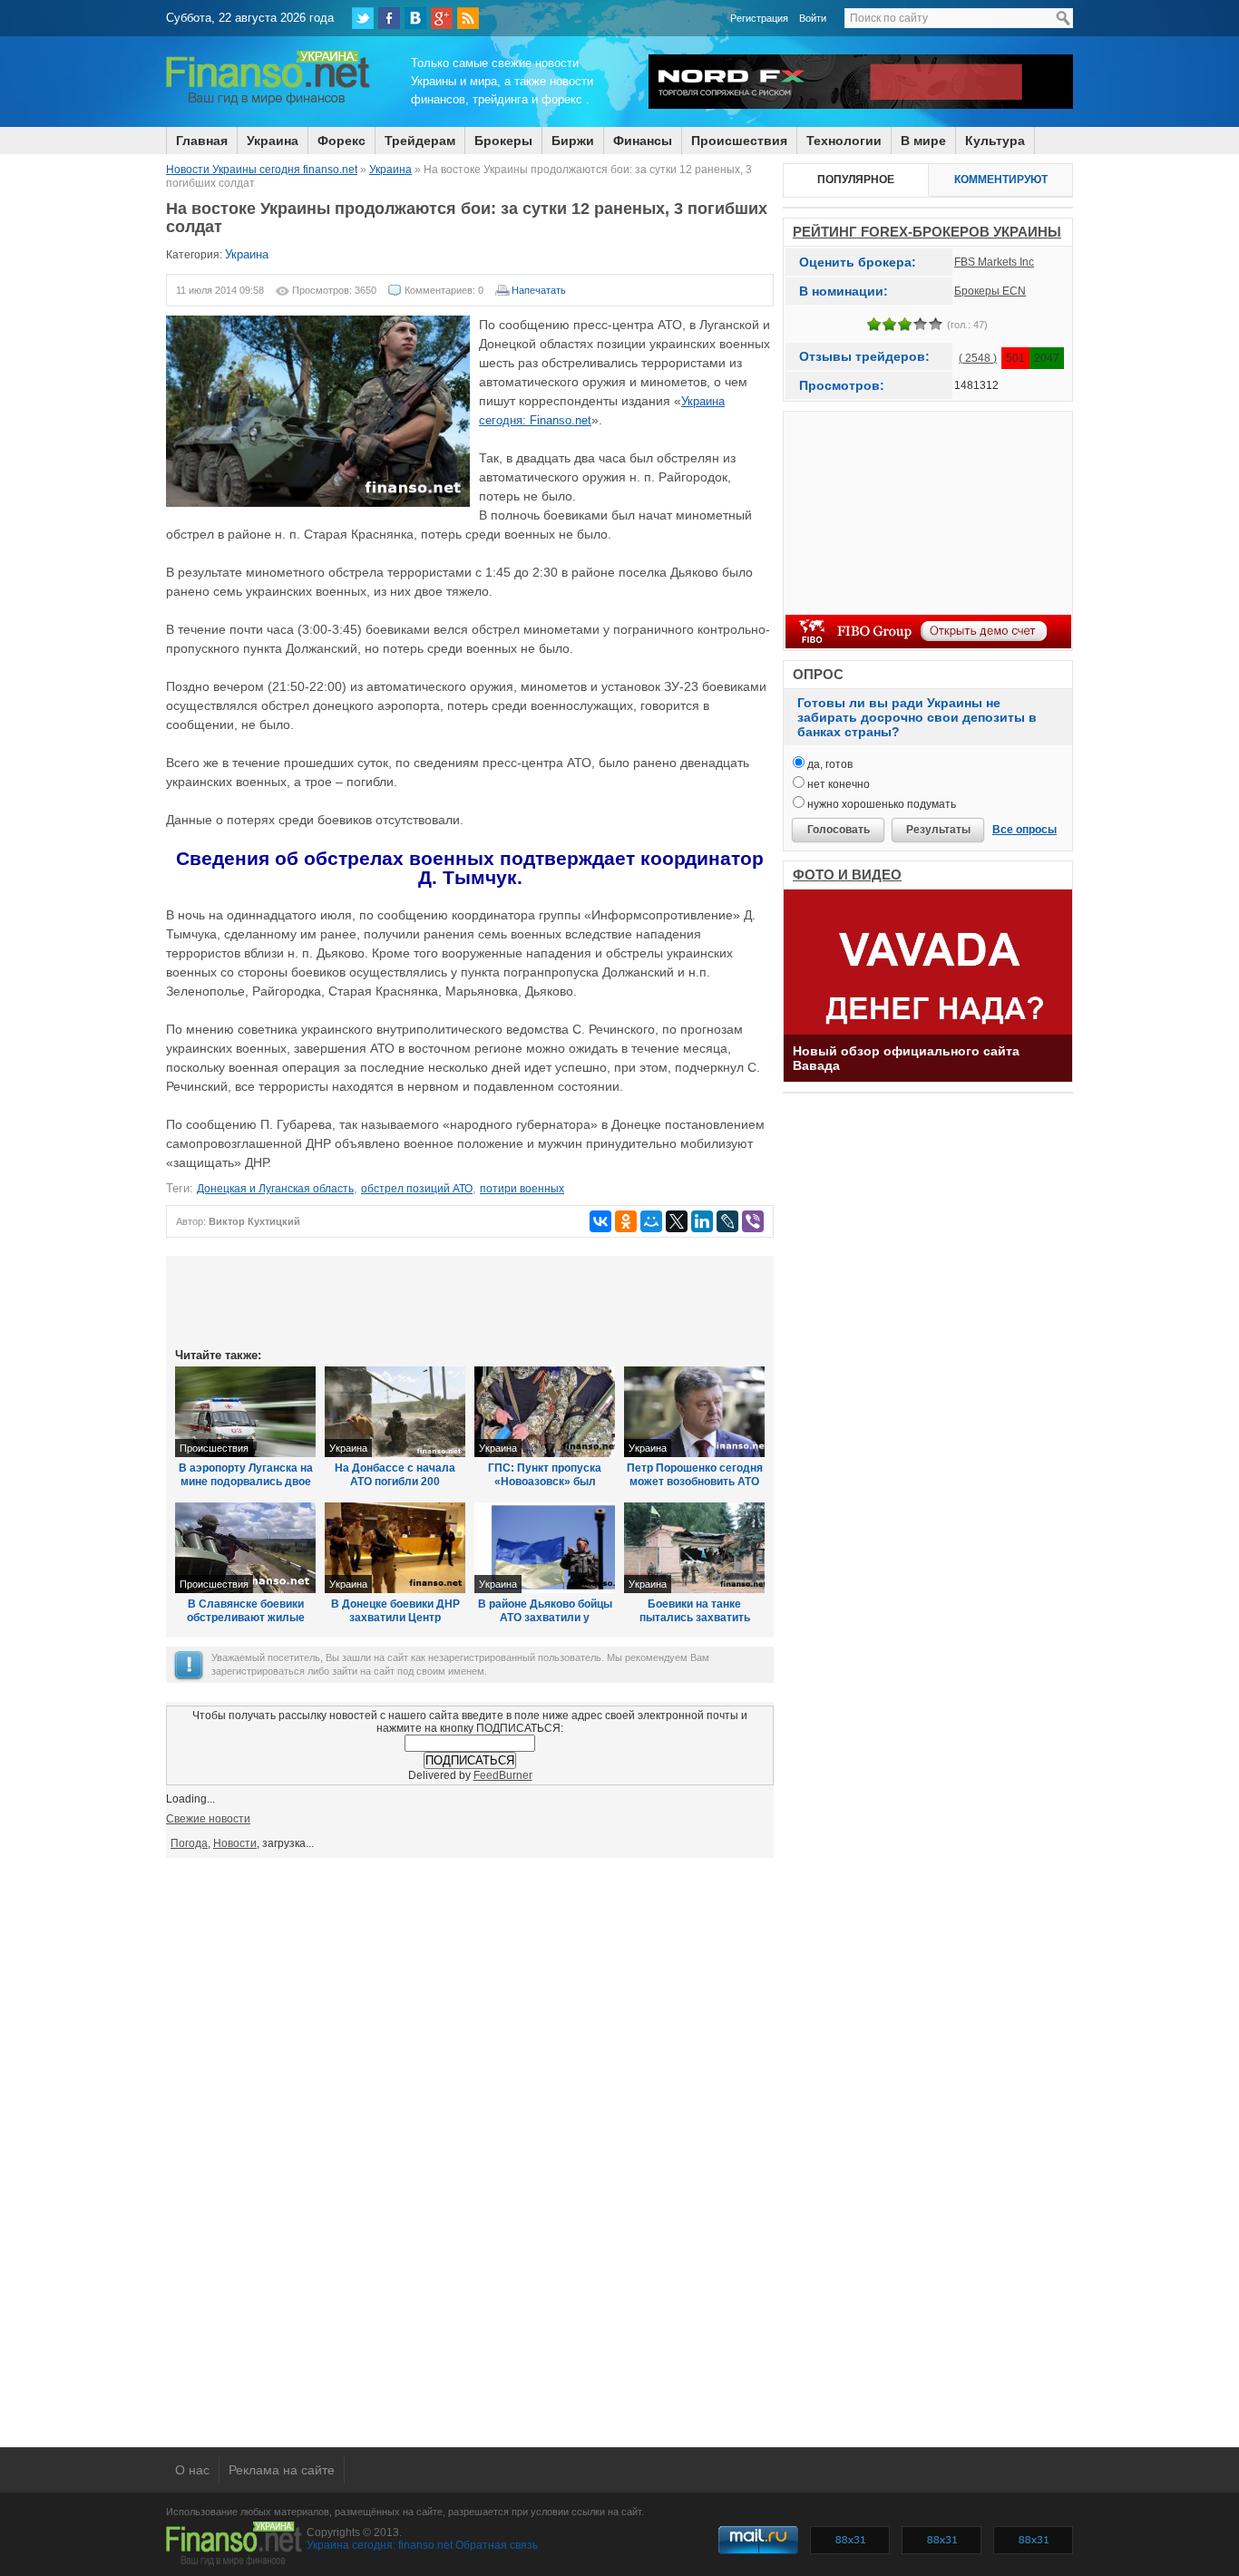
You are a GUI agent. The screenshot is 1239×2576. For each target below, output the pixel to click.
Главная (202, 141)
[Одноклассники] (626, 1221)
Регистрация (759, 18)
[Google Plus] (442, 18)
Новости (235, 1843)
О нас (192, 2470)
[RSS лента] (468, 18)
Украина (273, 141)
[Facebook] (389, 18)
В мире (923, 141)
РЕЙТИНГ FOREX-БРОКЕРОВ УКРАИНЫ (927, 232)
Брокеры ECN (990, 291)
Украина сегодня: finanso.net (380, 2545)
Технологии (844, 141)
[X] (677, 1221)
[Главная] (268, 102)
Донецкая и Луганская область (275, 1189)
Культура (995, 141)
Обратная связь (497, 2545)
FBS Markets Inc (994, 262)
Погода (189, 1843)
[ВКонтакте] (415, 18)
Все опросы (1024, 830)
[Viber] (753, 1221)
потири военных (522, 1189)
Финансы (643, 141)
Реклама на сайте (282, 2470)
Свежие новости (208, 1819)
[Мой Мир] (651, 1221)
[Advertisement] (470, 1300)
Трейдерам (420, 141)
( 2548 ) (978, 358)
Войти (813, 18)
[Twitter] (363, 18)
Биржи (573, 141)
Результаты (938, 830)
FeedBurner (503, 1775)
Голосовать (839, 830)
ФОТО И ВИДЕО (847, 875)
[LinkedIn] (702, 1221)
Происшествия (739, 141)
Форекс (341, 141)
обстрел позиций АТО (417, 1189)
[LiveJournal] (727, 1221)
